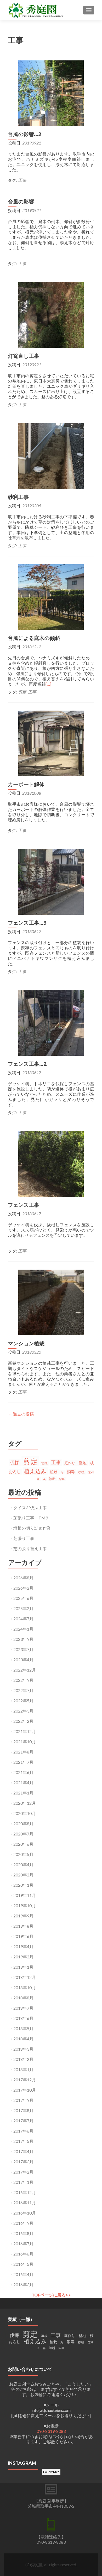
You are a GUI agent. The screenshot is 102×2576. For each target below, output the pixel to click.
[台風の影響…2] (51, 93)
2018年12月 (25, 1977)
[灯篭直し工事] (51, 314)
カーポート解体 (26, 784)
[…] (48, 684)
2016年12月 (25, 2192)
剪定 (22, 692)
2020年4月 (23, 1864)
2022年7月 (23, 1690)
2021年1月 (23, 1793)
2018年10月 (25, 1987)
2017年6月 (23, 2131)
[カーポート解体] (51, 743)
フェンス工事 (24, 1205)
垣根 (44, 1463)
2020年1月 (23, 1885)
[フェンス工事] (51, 1163)
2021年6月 (23, 1772)
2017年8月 (23, 2110)
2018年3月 (23, 2049)
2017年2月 (23, 2172)
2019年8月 (23, 1926)
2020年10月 (25, 1813)
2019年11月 (25, 1895)
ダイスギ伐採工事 (30, 1507)
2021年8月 (23, 1752)
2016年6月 (23, 2254)
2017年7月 (23, 2121)
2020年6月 (23, 1844)
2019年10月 (25, 1905)
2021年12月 (25, 1731)
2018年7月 (23, 2008)
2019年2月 (23, 1957)
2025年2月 (23, 1608)
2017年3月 (23, 2162)
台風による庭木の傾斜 (34, 638)
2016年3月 (23, 2285)
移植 (81, 1472)
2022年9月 (23, 1680)
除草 (62, 1479)
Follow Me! (51, 2472)
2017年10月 (25, 2090)
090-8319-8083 (51, 2431)
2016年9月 (23, 2223)
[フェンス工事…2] (51, 1022)
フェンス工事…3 (27, 923)
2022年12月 (25, 1670)
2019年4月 (23, 1946)
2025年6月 (23, 1598)
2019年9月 (23, 1916)
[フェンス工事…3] (51, 881)
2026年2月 (23, 1588)
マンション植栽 (26, 1343)
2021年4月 (23, 1783)
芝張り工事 (24, 1538)
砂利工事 (18, 497)
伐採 (15, 1462)
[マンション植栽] (51, 1302)
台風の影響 (21, 202)
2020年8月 (23, 1824)
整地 (83, 1463)
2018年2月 (23, 2059)
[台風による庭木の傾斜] (51, 596)
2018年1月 (23, 2069)
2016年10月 (25, 2213)
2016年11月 (25, 2203)
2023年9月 (23, 1639)
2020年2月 (23, 1875)
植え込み (35, 1471)
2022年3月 (23, 1711)
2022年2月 (23, 1721)
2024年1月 (23, 1629)
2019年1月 (23, 1967)
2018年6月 (23, 2018)
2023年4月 (23, 1660)
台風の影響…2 (25, 134)
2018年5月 (23, 2028)
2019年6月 (23, 1936)
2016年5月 (23, 2264)
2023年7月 (23, 1649)
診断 (52, 1479)
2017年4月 (23, 2151)
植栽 (54, 1472)
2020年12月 (25, 1803)
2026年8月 (23, 1578)
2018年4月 (23, 2039)
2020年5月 (23, 1854)
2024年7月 (23, 1619)
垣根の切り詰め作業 (32, 1528)
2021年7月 (23, 1762)
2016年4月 (23, 2274)
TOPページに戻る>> (51, 2295)
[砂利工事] (51, 455)
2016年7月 (23, 2244)
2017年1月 (23, 2182)
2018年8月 (23, 1998)
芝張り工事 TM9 (31, 1518)
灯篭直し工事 (24, 356)
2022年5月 (23, 1701)
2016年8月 (23, 2233)
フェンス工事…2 (27, 1064)
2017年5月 (23, 2141)
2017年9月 (23, 2100)
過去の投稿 (21, 1414)
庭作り (70, 1463)
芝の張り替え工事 (30, 1548)
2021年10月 (25, 1742)
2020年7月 (23, 1834)
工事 (22, 180)
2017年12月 (25, 2080)
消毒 (71, 1472)
